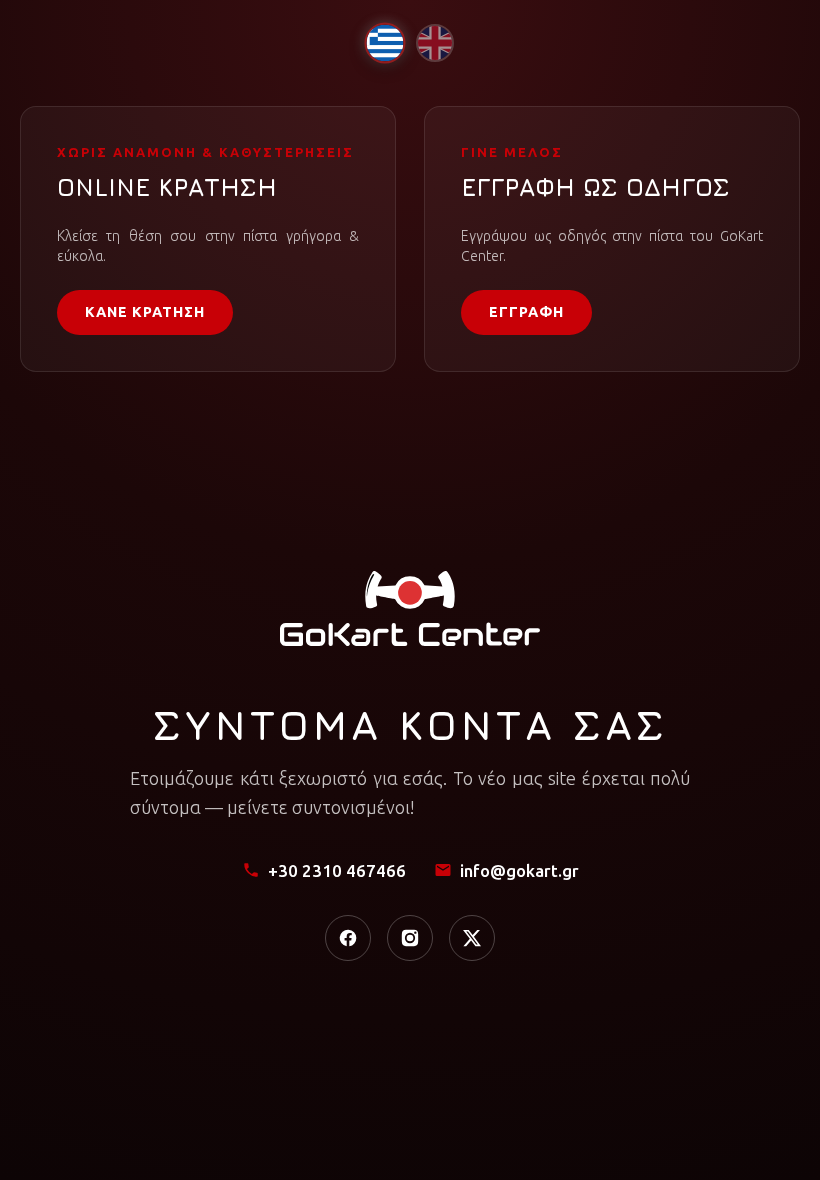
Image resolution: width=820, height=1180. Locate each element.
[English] (435, 43)
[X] (472, 938)
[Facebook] (348, 938)
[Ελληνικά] (384, 42)
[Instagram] (410, 938)
